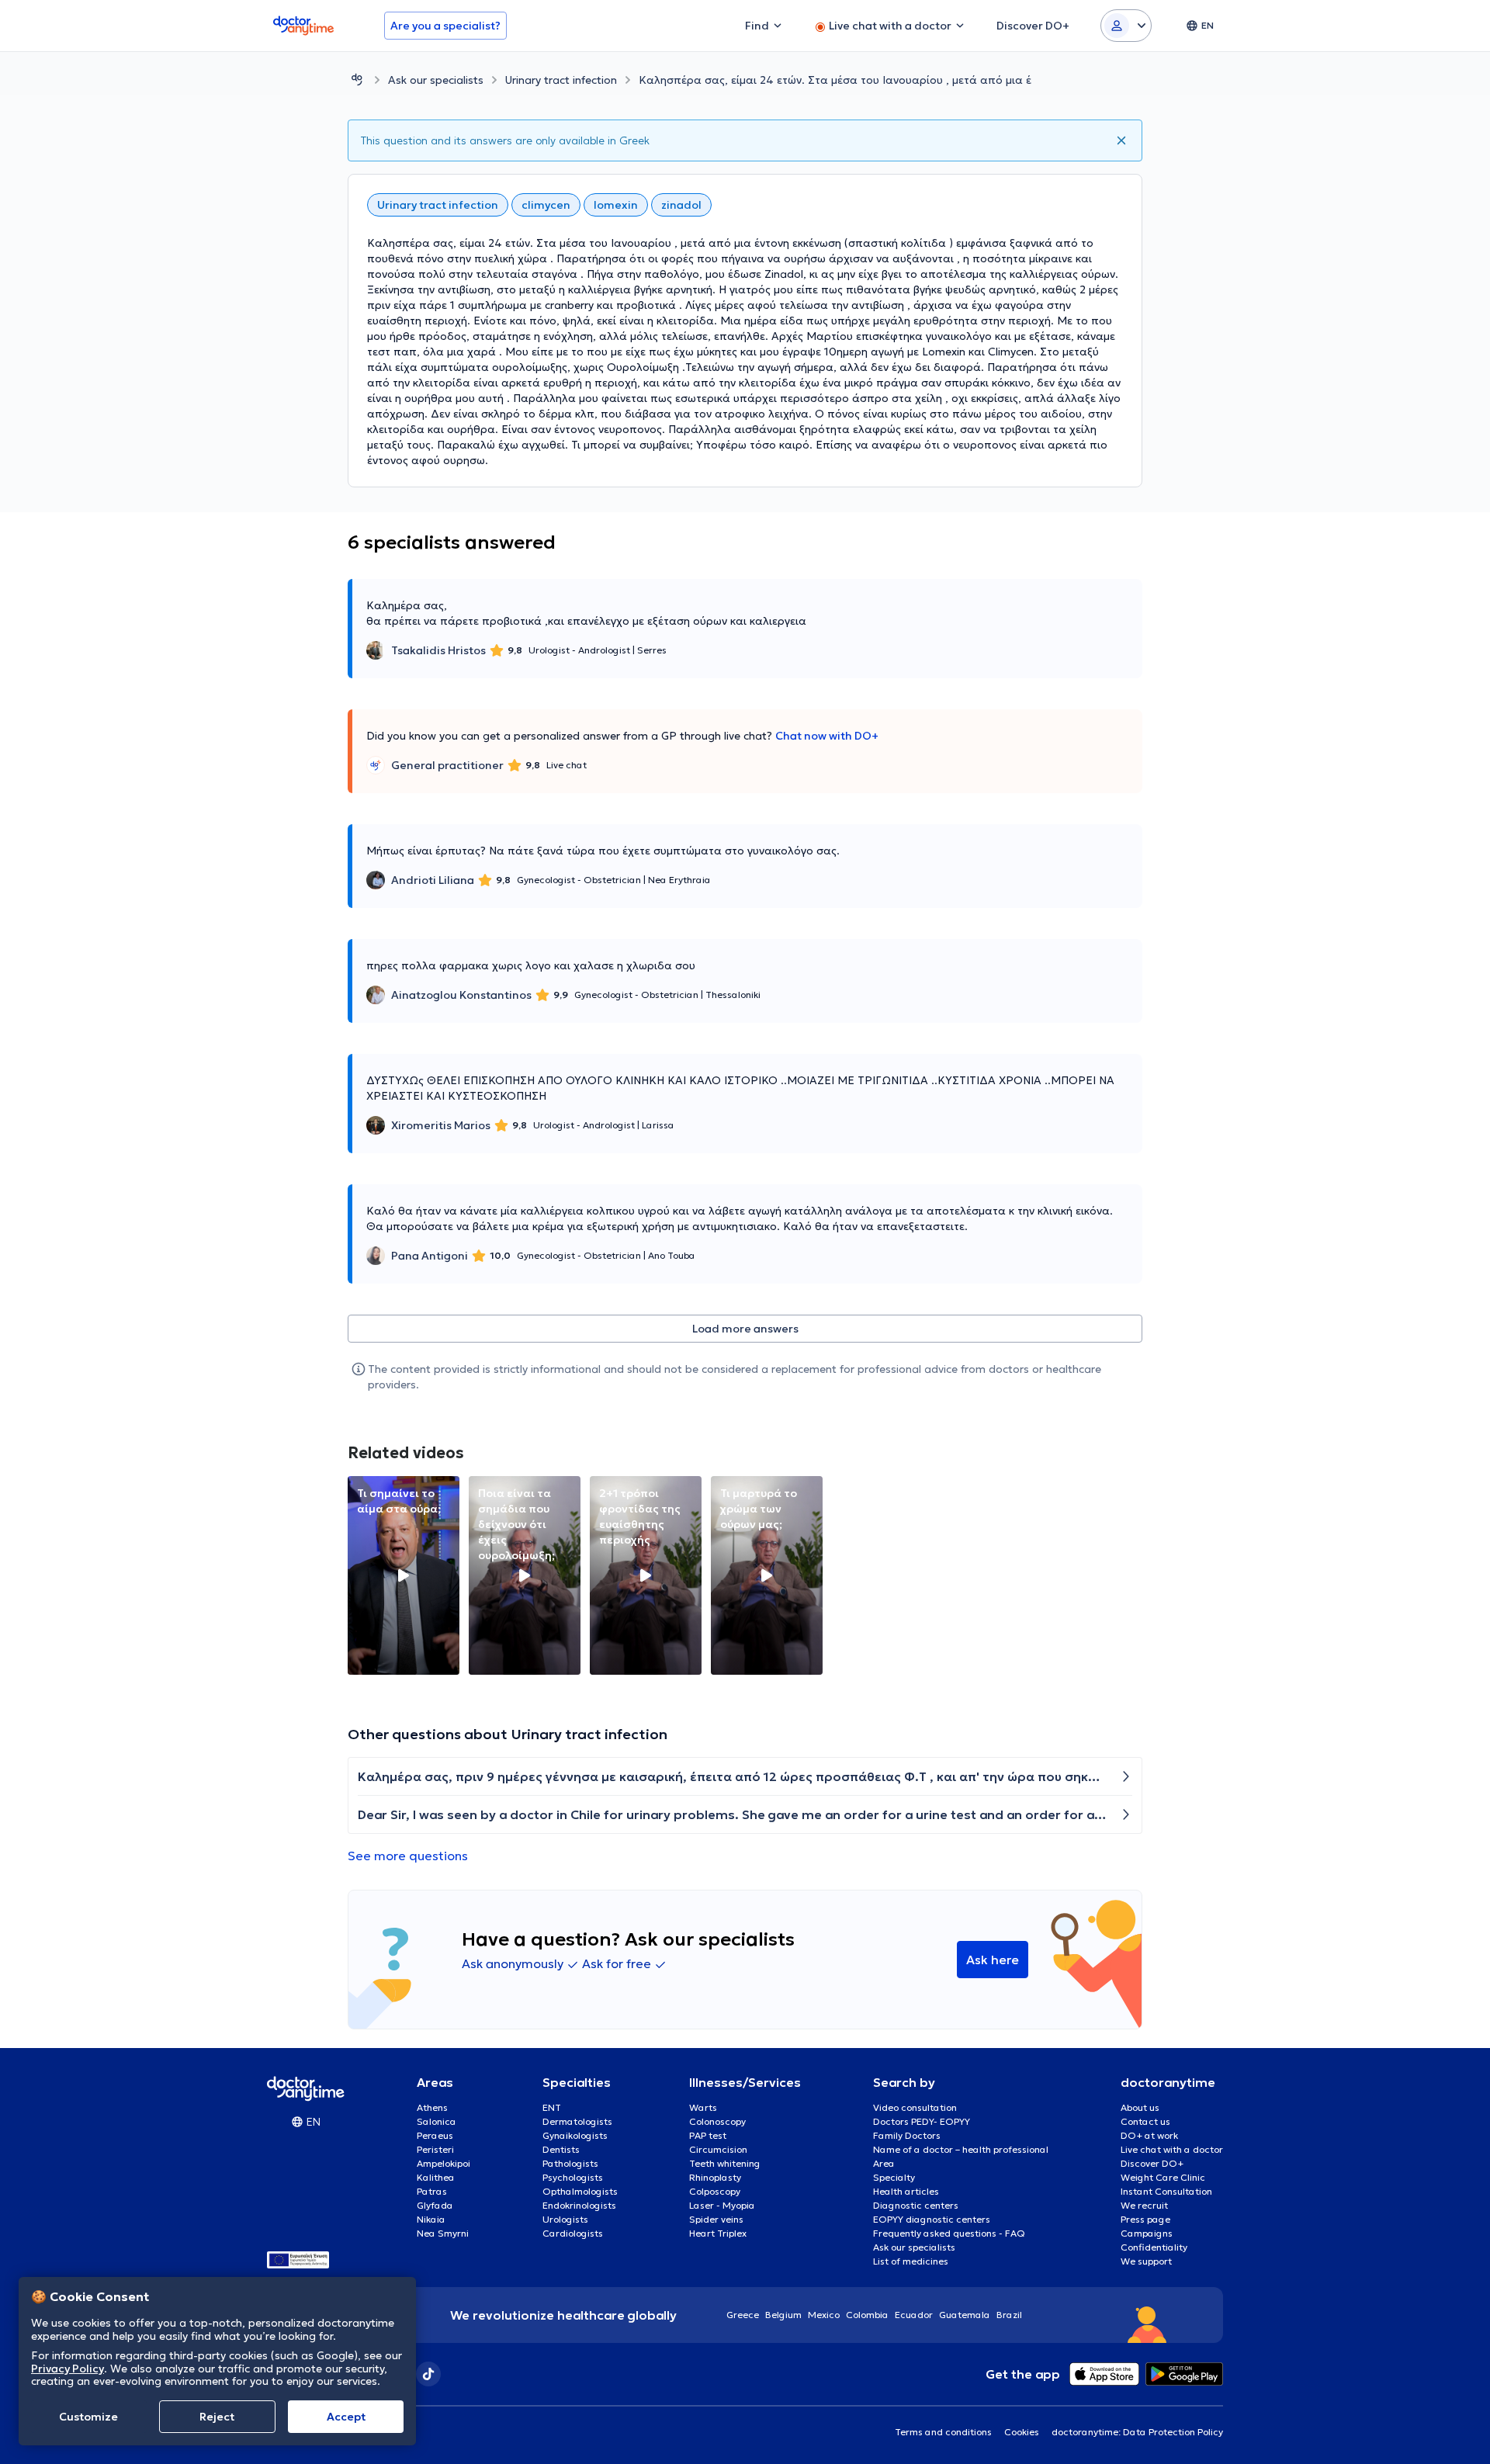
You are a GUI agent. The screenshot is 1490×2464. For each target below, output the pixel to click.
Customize (88, 2417)
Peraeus (435, 2135)
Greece (743, 2315)
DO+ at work (1149, 2135)
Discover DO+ (1152, 2163)
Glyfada (435, 2205)
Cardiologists (573, 2233)
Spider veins (716, 2219)
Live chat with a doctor (1172, 2149)
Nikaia (431, 2219)
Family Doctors (907, 2135)
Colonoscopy (717, 2121)
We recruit (1144, 2205)
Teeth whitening (725, 2163)
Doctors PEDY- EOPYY (922, 2121)
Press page (1145, 2219)
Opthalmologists (580, 2191)
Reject (217, 2417)
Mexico (824, 2315)
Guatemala (965, 2315)
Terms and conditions (943, 2432)
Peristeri (435, 2149)
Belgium (783, 2315)
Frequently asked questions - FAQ (949, 2233)
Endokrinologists (579, 2205)
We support (1146, 2261)
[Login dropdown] (1126, 26)
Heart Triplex (718, 2233)
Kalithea (436, 2177)
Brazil (1009, 2315)
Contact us (1145, 2121)
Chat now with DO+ (827, 736)
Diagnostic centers (916, 2205)
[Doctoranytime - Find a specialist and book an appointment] (357, 80)
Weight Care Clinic (1163, 2177)
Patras (432, 2191)
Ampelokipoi (444, 2163)
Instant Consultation (1166, 2191)
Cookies (1022, 2432)
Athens (432, 2107)
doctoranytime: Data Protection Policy (1137, 2432)
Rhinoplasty (715, 2177)
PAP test (708, 2135)
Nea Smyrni (443, 2233)
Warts (703, 2107)
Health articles (906, 2191)
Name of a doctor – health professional (961, 2149)
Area (884, 2163)
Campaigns (1147, 2233)
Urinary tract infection (561, 80)
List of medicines (911, 2261)
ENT (552, 2107)
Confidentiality (1154, 2247)
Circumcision (718, 2149)
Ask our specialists (436, 80)
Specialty (894, 2177)
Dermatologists (577, 2121)
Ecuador (914, 2315)
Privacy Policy (68, 2368)
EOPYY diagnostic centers (932, 2219)
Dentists (561, 2149)
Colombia (867, 2315)
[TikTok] (428, 2374)
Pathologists (570, 2163)
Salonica (437, 2121)
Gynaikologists (575, 2135)
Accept (346, 2417)
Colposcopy (715, 2191)
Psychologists (573, 2177)
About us (1140, 2107)
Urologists (565, 2219)
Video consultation (915, 2107)
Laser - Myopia (722, 2205)
